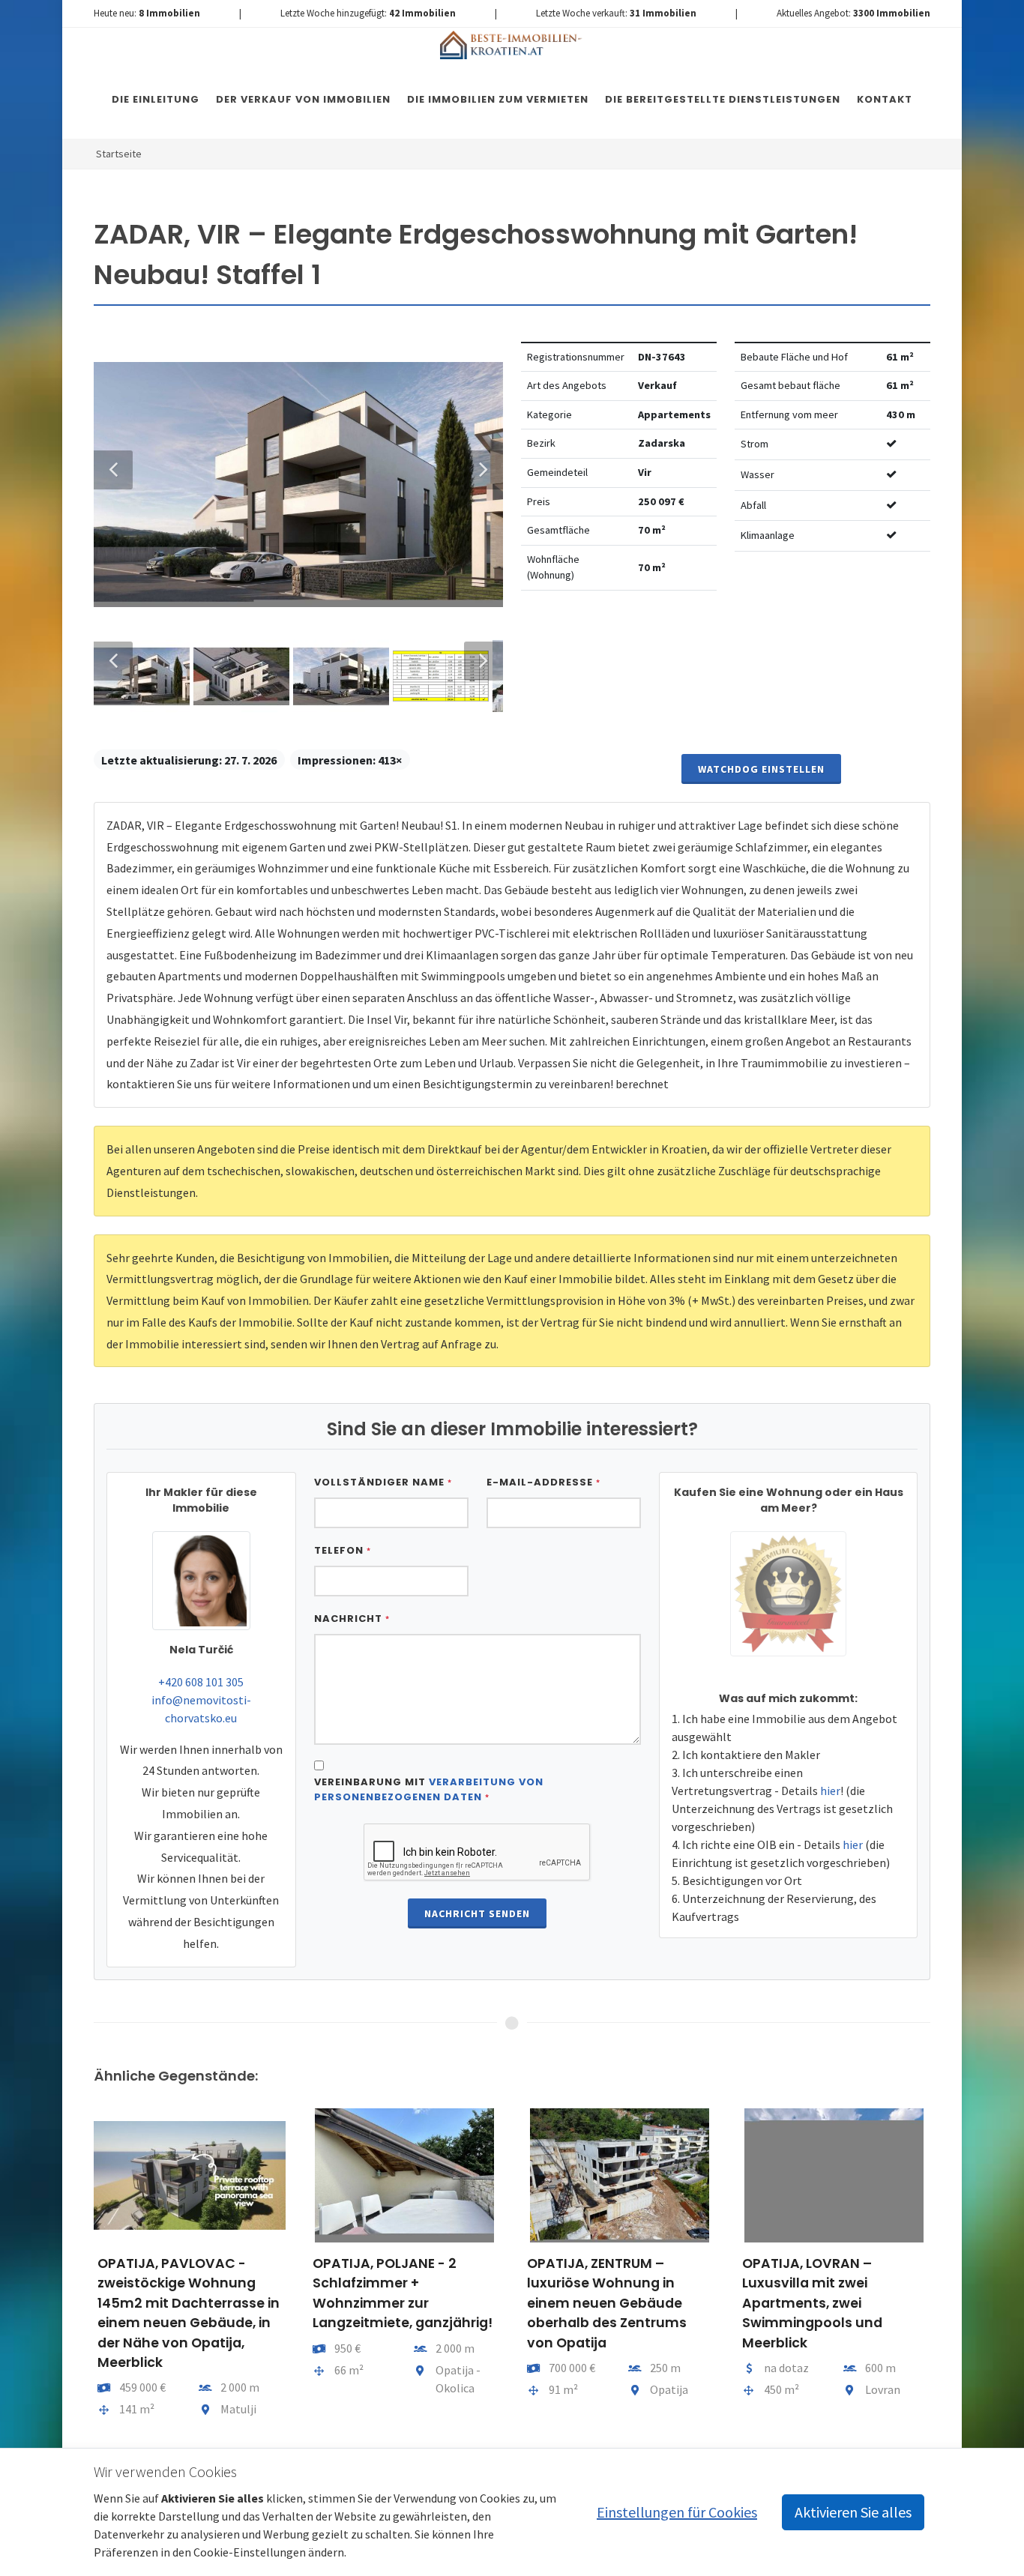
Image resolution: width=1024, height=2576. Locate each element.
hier (830, 1791)
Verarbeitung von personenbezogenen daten (429, 1789)
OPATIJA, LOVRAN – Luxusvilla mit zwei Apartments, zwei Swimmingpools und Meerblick (812, 2303)
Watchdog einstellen (761, 769)
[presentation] (80, 2270)
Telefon (343, 1550)
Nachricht (352, 1619)
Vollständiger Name (383, 1482)
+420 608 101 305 (201, 1682)
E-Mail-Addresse (543, 1482)
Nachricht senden (477, 1913)
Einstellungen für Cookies (677, 2512)
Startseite (119, 154)
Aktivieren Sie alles (853, 2512)
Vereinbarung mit (429, 1789)
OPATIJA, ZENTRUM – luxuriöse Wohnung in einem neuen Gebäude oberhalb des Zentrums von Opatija (607, 2303)
